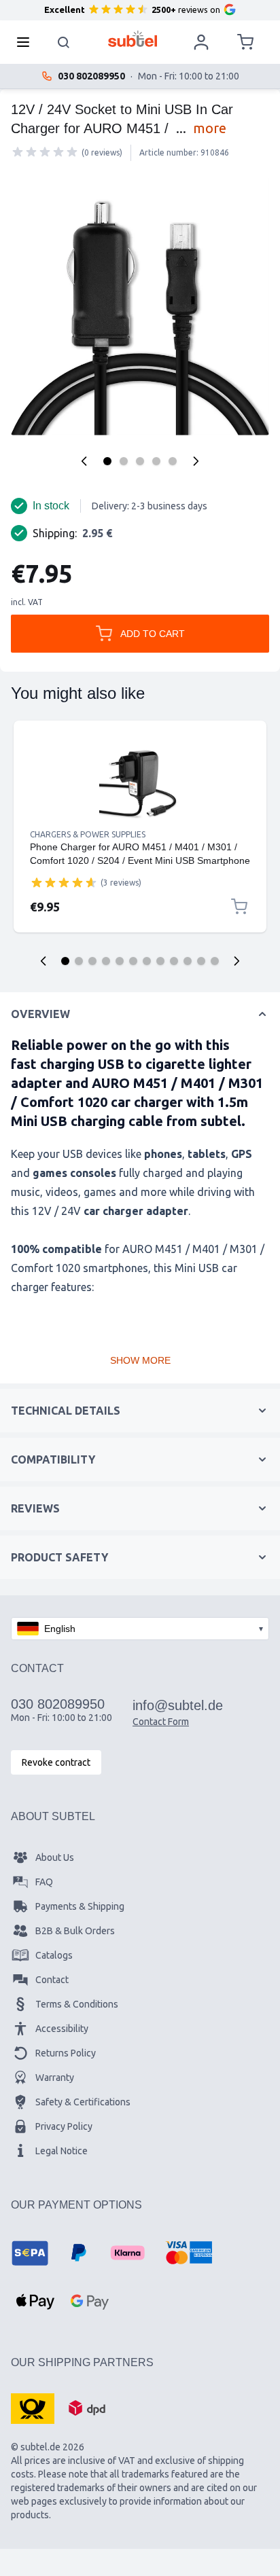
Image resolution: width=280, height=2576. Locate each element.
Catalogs (54, 1955)
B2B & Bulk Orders (75, 1931)
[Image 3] (140, 461)
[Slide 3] (92, 961)
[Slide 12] (215, 961)
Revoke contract (56, 1762)
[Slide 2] (79, 961)
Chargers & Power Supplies (88, 834)
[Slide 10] (188, 961)
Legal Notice (62, 2151)
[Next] (196, 461)
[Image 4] (156, 461)
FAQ (44, 1882)
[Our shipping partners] (33, 2408)
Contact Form (161, 1722)
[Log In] (201, 42)
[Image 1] (107, 461)
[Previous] (84, 461)
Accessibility (62, 2029)
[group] (45, 152)
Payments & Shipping (80, 1906)
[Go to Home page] (133, 39)
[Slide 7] (147, 961)
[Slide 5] (120, 961)
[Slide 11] (201, 961)
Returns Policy (66, 2053)
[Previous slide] (43, 961)
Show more (140, 1360)
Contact (52, 1980)
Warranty (55, 2078)
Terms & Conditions (77, 2004)
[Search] (64, 42)
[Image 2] (124, 461)
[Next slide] (237, 961)
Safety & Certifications (83, 2102)
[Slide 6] (133, 961)
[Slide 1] (65, 961)
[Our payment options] (30, 2253)
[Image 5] (173, 461)
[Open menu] (27, 42)
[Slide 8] (160, 961)
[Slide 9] (174, 961)
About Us (55, 1857)
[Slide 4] (106, 961)
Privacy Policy (64, 2126)
